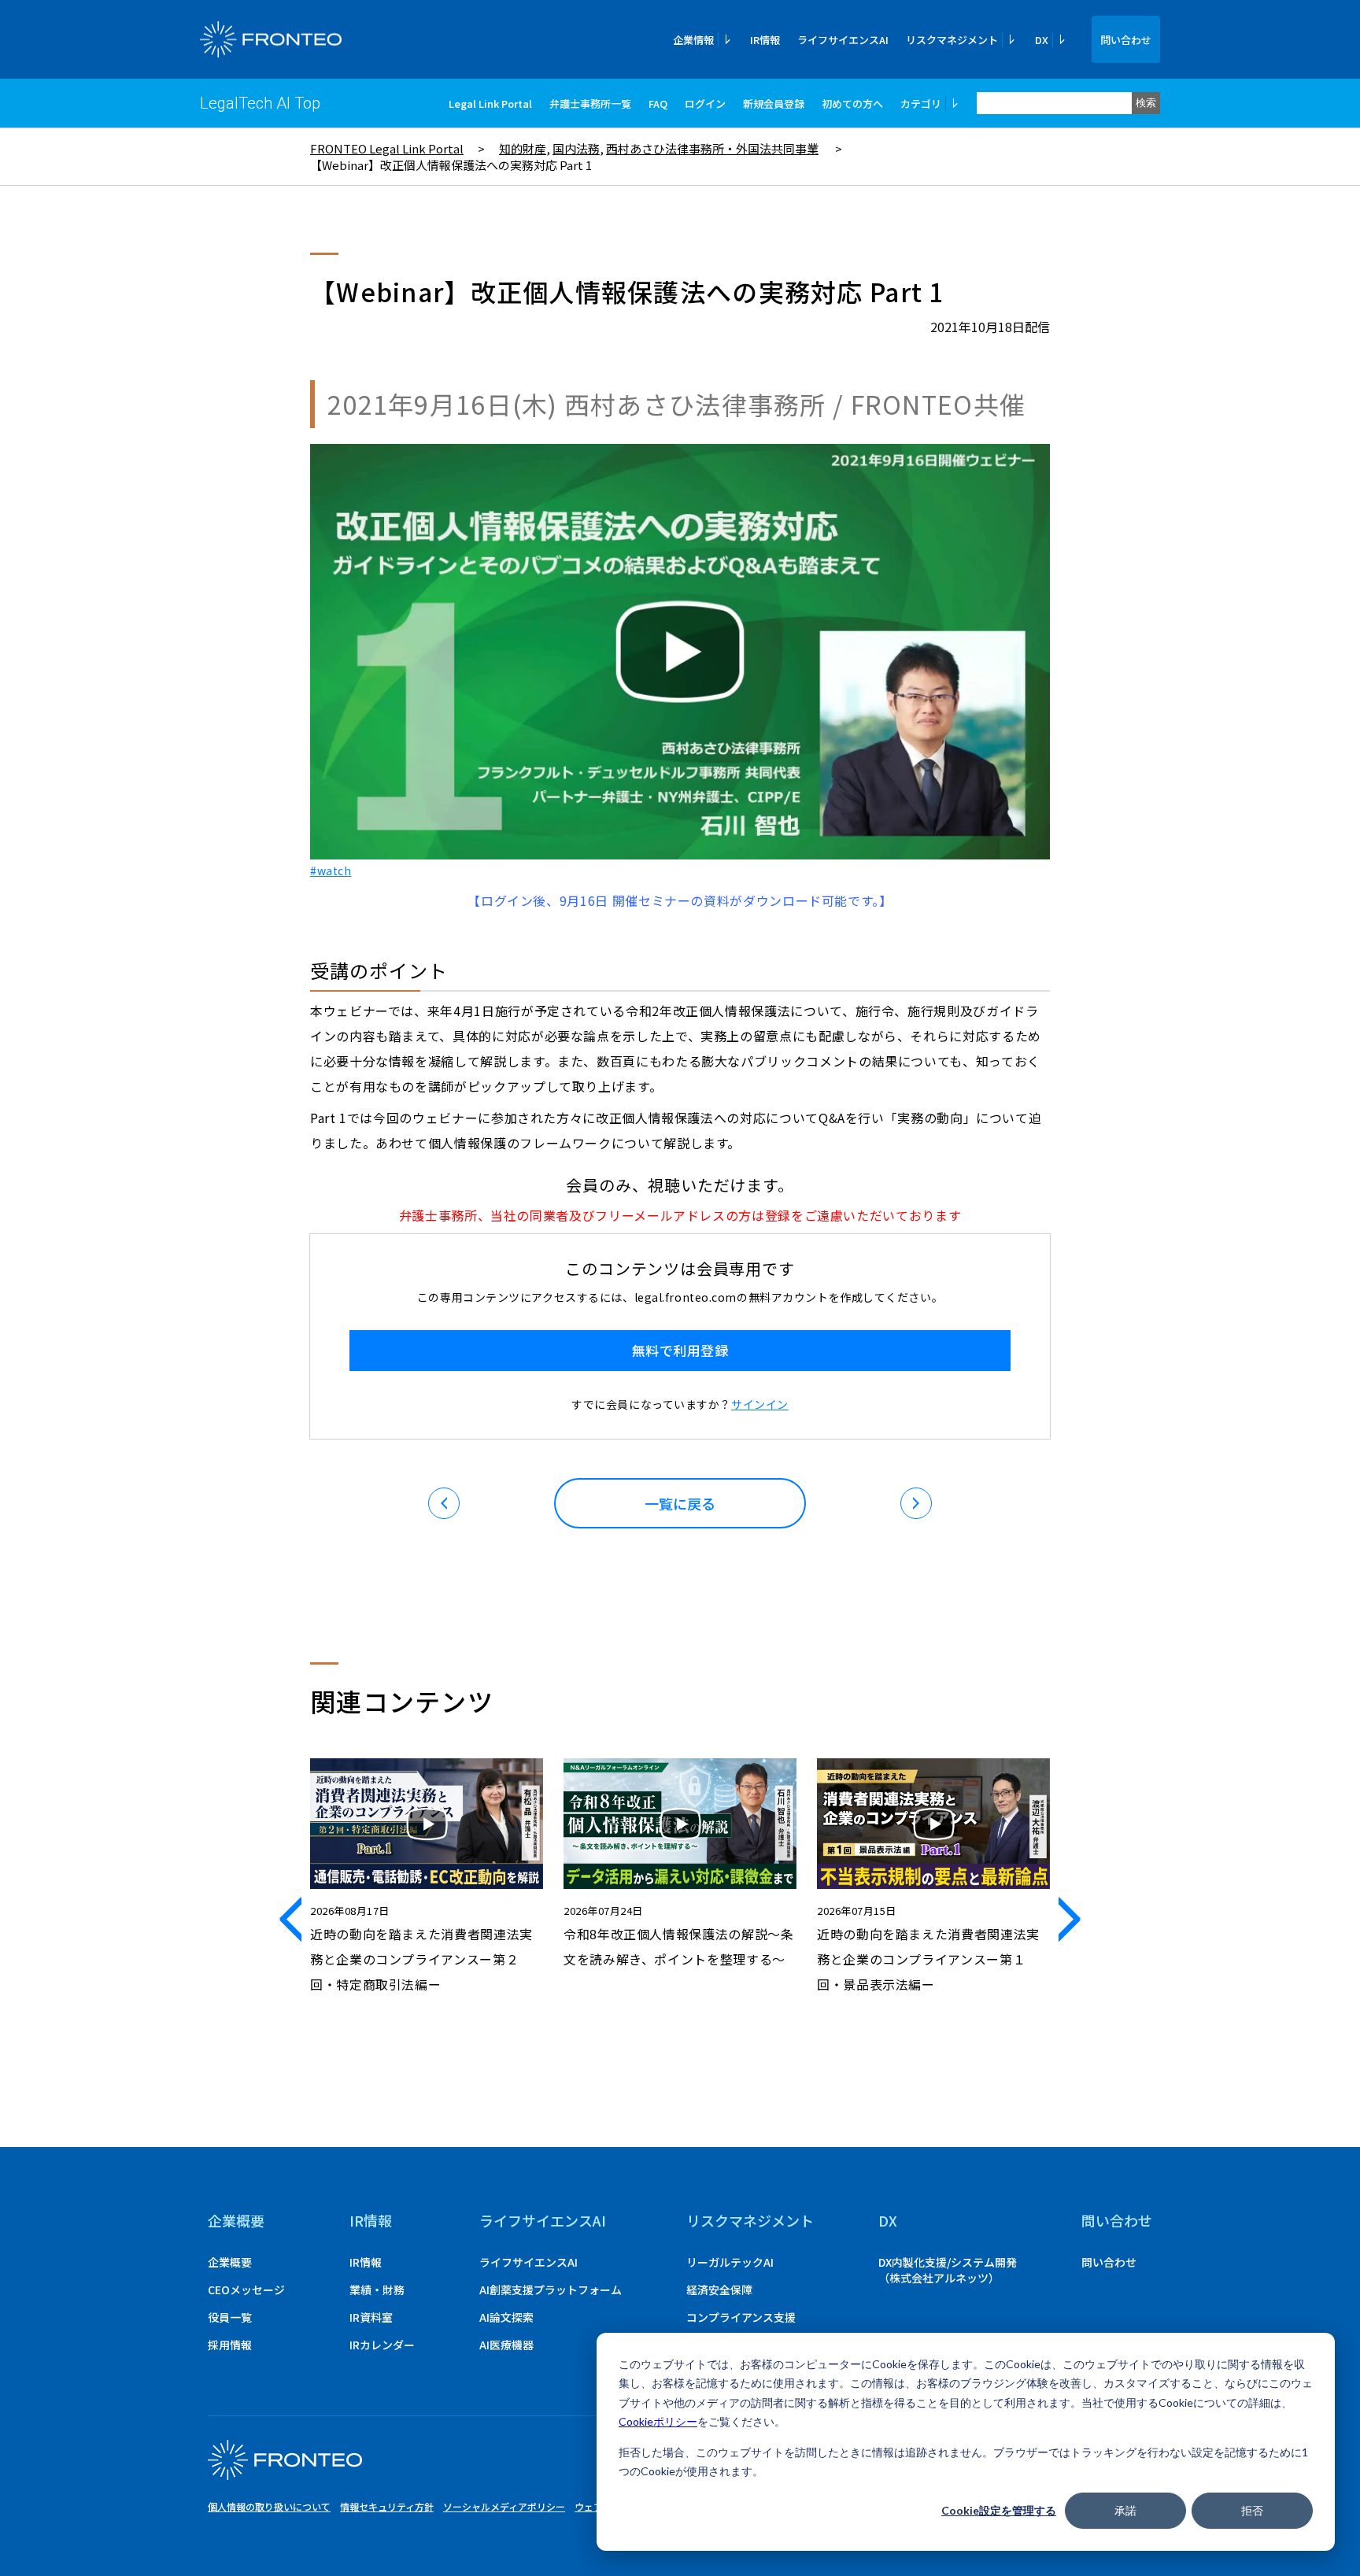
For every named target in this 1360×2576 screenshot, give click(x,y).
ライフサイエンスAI (843, 40)
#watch (331, 870)
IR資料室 (371, 2317)
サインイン (760, 1404)
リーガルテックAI (730, 2262)
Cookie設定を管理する (999, 2510)
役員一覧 (230, 2317)
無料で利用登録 (680, 1350)
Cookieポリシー (658, 2421)
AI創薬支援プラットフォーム (551, 2290)
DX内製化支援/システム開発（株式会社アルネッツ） (948, 2270)
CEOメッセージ (246, 2290)
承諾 (1125, 2510)
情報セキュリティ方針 (387, 2506)
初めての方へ (852, 103)
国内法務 (576, 148)
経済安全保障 (719, 2290)
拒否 (1252, 2510)
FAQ (658, 103)
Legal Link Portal (490, 103)
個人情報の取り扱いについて (269, 2506)
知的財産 (523, 148)
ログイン (705, 103)
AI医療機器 (506, 2345)
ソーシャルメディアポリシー (504, 2506)
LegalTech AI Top (260, 103)
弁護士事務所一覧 (590, 103)
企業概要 (236, 2220)
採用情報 (230, 2345)
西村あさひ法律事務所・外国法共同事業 (712, 148)
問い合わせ (1126, 40)
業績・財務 (377, 2290)
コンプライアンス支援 (741, 2317)
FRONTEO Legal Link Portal (387, 148)
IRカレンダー (382, 2345)
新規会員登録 (774, 103)
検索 (1146, 103)
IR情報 (765, 40)
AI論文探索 (506, 2317)
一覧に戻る (680, 1503)
